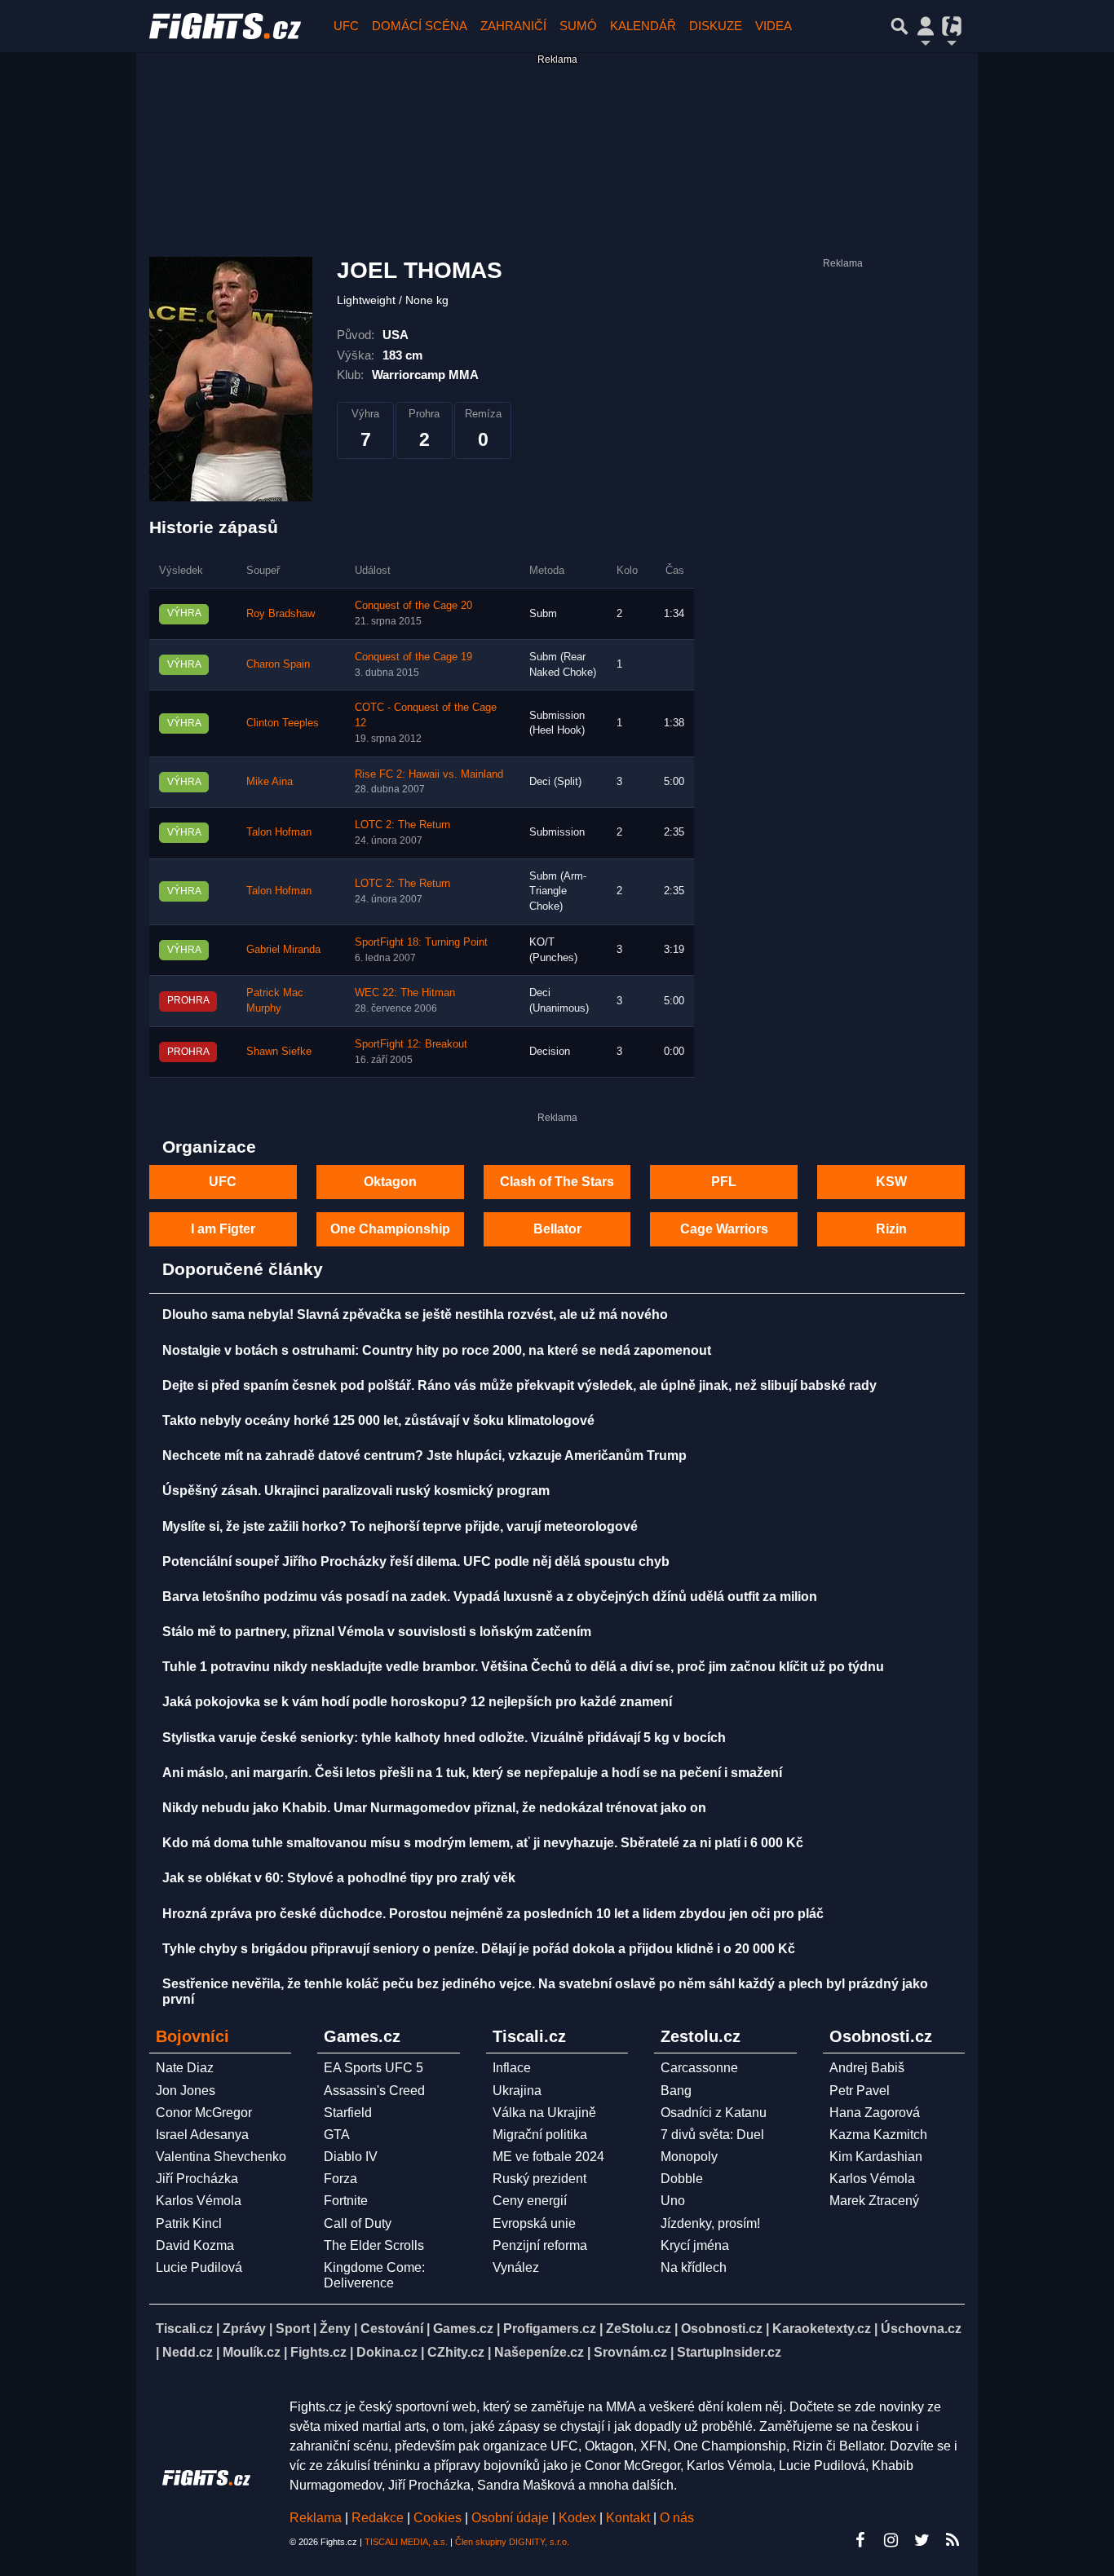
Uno (673, 2201)
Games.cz (463, 2329)
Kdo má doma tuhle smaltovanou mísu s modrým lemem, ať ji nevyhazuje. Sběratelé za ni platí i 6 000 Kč (483, 1843)
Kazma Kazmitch (878, 2135)
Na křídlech (694, 2267)
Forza (340, 2179)
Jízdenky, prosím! (710, 2223)
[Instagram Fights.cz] (891, 2540)
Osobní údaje (510, 2518)
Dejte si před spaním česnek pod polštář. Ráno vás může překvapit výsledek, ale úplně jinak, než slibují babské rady (519, 1385)
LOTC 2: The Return (402, 825)
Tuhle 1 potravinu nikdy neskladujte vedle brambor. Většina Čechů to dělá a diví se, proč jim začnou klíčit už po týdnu (523, 1667)
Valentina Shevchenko (221, 2157)
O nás (677, 2518)
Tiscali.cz (184, 2329)
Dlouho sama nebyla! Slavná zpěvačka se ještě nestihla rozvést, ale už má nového (415, 1314)
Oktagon (390, 1182)
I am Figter (223, 1229)
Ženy (335, 2329)
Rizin (891, 1229)
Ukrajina (517, 2091)
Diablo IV (351, 2157)
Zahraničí (513, 26)
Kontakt (630, 2518)
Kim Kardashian (876, 2157)
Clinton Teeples (283, 723)
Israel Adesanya (202, 2135)
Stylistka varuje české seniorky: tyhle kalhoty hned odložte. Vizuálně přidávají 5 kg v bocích (444, 1738)
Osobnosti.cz (722, 2329)
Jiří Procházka (197, 2179)
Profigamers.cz (550, 2329)
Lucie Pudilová (199, 2267)
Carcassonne (699, 2068)
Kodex (579, 2518)
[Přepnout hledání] (900, 26)
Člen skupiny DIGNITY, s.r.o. (512, 2542)
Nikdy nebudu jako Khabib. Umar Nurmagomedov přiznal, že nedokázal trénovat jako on (434, 1808)
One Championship (390, 1229)
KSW (891, 1182)
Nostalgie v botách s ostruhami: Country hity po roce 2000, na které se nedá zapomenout (437, 1350)
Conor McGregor (204, 2113)
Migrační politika (540, 2135)
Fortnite (346, 2201)
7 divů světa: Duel (712, 2135)
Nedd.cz (188, 2352)
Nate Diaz (185, 2068)
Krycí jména (695, 2245)
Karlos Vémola (199, 2201)
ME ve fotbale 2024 (548, 2157)
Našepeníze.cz (539, 2352)
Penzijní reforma (540, 2245)
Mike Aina (270, 782)
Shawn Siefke (279, 1052)
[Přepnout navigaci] (926, 26)
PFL (724, 1182)
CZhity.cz (456, 2352)
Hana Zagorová (875, 2113)
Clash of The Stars (557, 1182)
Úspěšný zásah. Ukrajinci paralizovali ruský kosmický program (356, 1491)
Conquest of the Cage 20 (413, 606)
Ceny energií (530, 2201)
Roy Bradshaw (281, 614)
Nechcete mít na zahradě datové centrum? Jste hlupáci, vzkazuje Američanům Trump (424, 1456)
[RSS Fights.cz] (953, 2540)
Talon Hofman (279, 832)
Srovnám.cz (630, 2352)
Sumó (578, 26)
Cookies (438, 2518)
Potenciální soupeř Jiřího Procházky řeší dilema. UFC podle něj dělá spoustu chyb (416, 1561)
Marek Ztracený (874, 2201)
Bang (676, 2091)
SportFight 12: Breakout (411, 1044)
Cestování (392, 2329)
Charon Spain (278, 664)
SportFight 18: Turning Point (421, 942)
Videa (774, 26)
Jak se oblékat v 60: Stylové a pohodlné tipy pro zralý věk (339, 1878)
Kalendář (643, 26)
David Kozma (195, 2245)
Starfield (348, 2113)
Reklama (316, 2518)
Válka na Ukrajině (544, 2113)
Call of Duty (358, 2223)
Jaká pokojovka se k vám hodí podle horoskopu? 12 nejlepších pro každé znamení (417, 1702)
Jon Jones (186, 2091)
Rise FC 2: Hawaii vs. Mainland (429, 774)
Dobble (682, 2179)
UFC (346, 26)
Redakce (378, 2518)
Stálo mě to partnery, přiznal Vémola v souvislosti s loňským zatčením (377, 1632)
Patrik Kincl (189, 2223)
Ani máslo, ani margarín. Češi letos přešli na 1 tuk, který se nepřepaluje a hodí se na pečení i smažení (472, 1773)
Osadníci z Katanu (714, 2113)
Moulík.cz (252, 2352)
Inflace (512, 2068)
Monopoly (689, 2157)
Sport (293, 2329)
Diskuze (716, 26)
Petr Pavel (860, 2091)
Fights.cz (318, 2352)
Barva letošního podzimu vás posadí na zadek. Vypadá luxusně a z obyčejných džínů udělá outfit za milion (490, 1597)
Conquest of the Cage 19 (413, 657)
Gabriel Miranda (283, 950)
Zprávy (244, 2329)
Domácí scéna (420, 26)
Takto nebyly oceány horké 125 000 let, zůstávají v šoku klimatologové (378, 1420)
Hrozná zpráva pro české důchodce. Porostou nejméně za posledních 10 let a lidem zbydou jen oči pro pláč (493, 1914)
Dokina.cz (387, 2352)
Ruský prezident (539, 2179)
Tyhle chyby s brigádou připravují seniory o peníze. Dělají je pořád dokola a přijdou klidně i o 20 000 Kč (479, 1949)
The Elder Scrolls (374, 2245)
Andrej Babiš (867, 2068)
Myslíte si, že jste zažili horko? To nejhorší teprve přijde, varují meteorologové (400, 1526)
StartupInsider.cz (729, 2352)
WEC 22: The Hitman (405, 993)
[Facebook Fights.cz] (860, 2540)
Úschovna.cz (921, 2329)
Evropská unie (534, 2223)
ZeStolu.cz (639, 2329)
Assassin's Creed (374, 2091)
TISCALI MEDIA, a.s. (406, 2542)
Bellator (557, 1229)
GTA (337, 2135)
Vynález (516, 2267)
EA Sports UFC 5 (374, 2068)
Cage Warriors (724, 1229)
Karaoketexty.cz (822, 2329)
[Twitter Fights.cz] (922, 2540)
